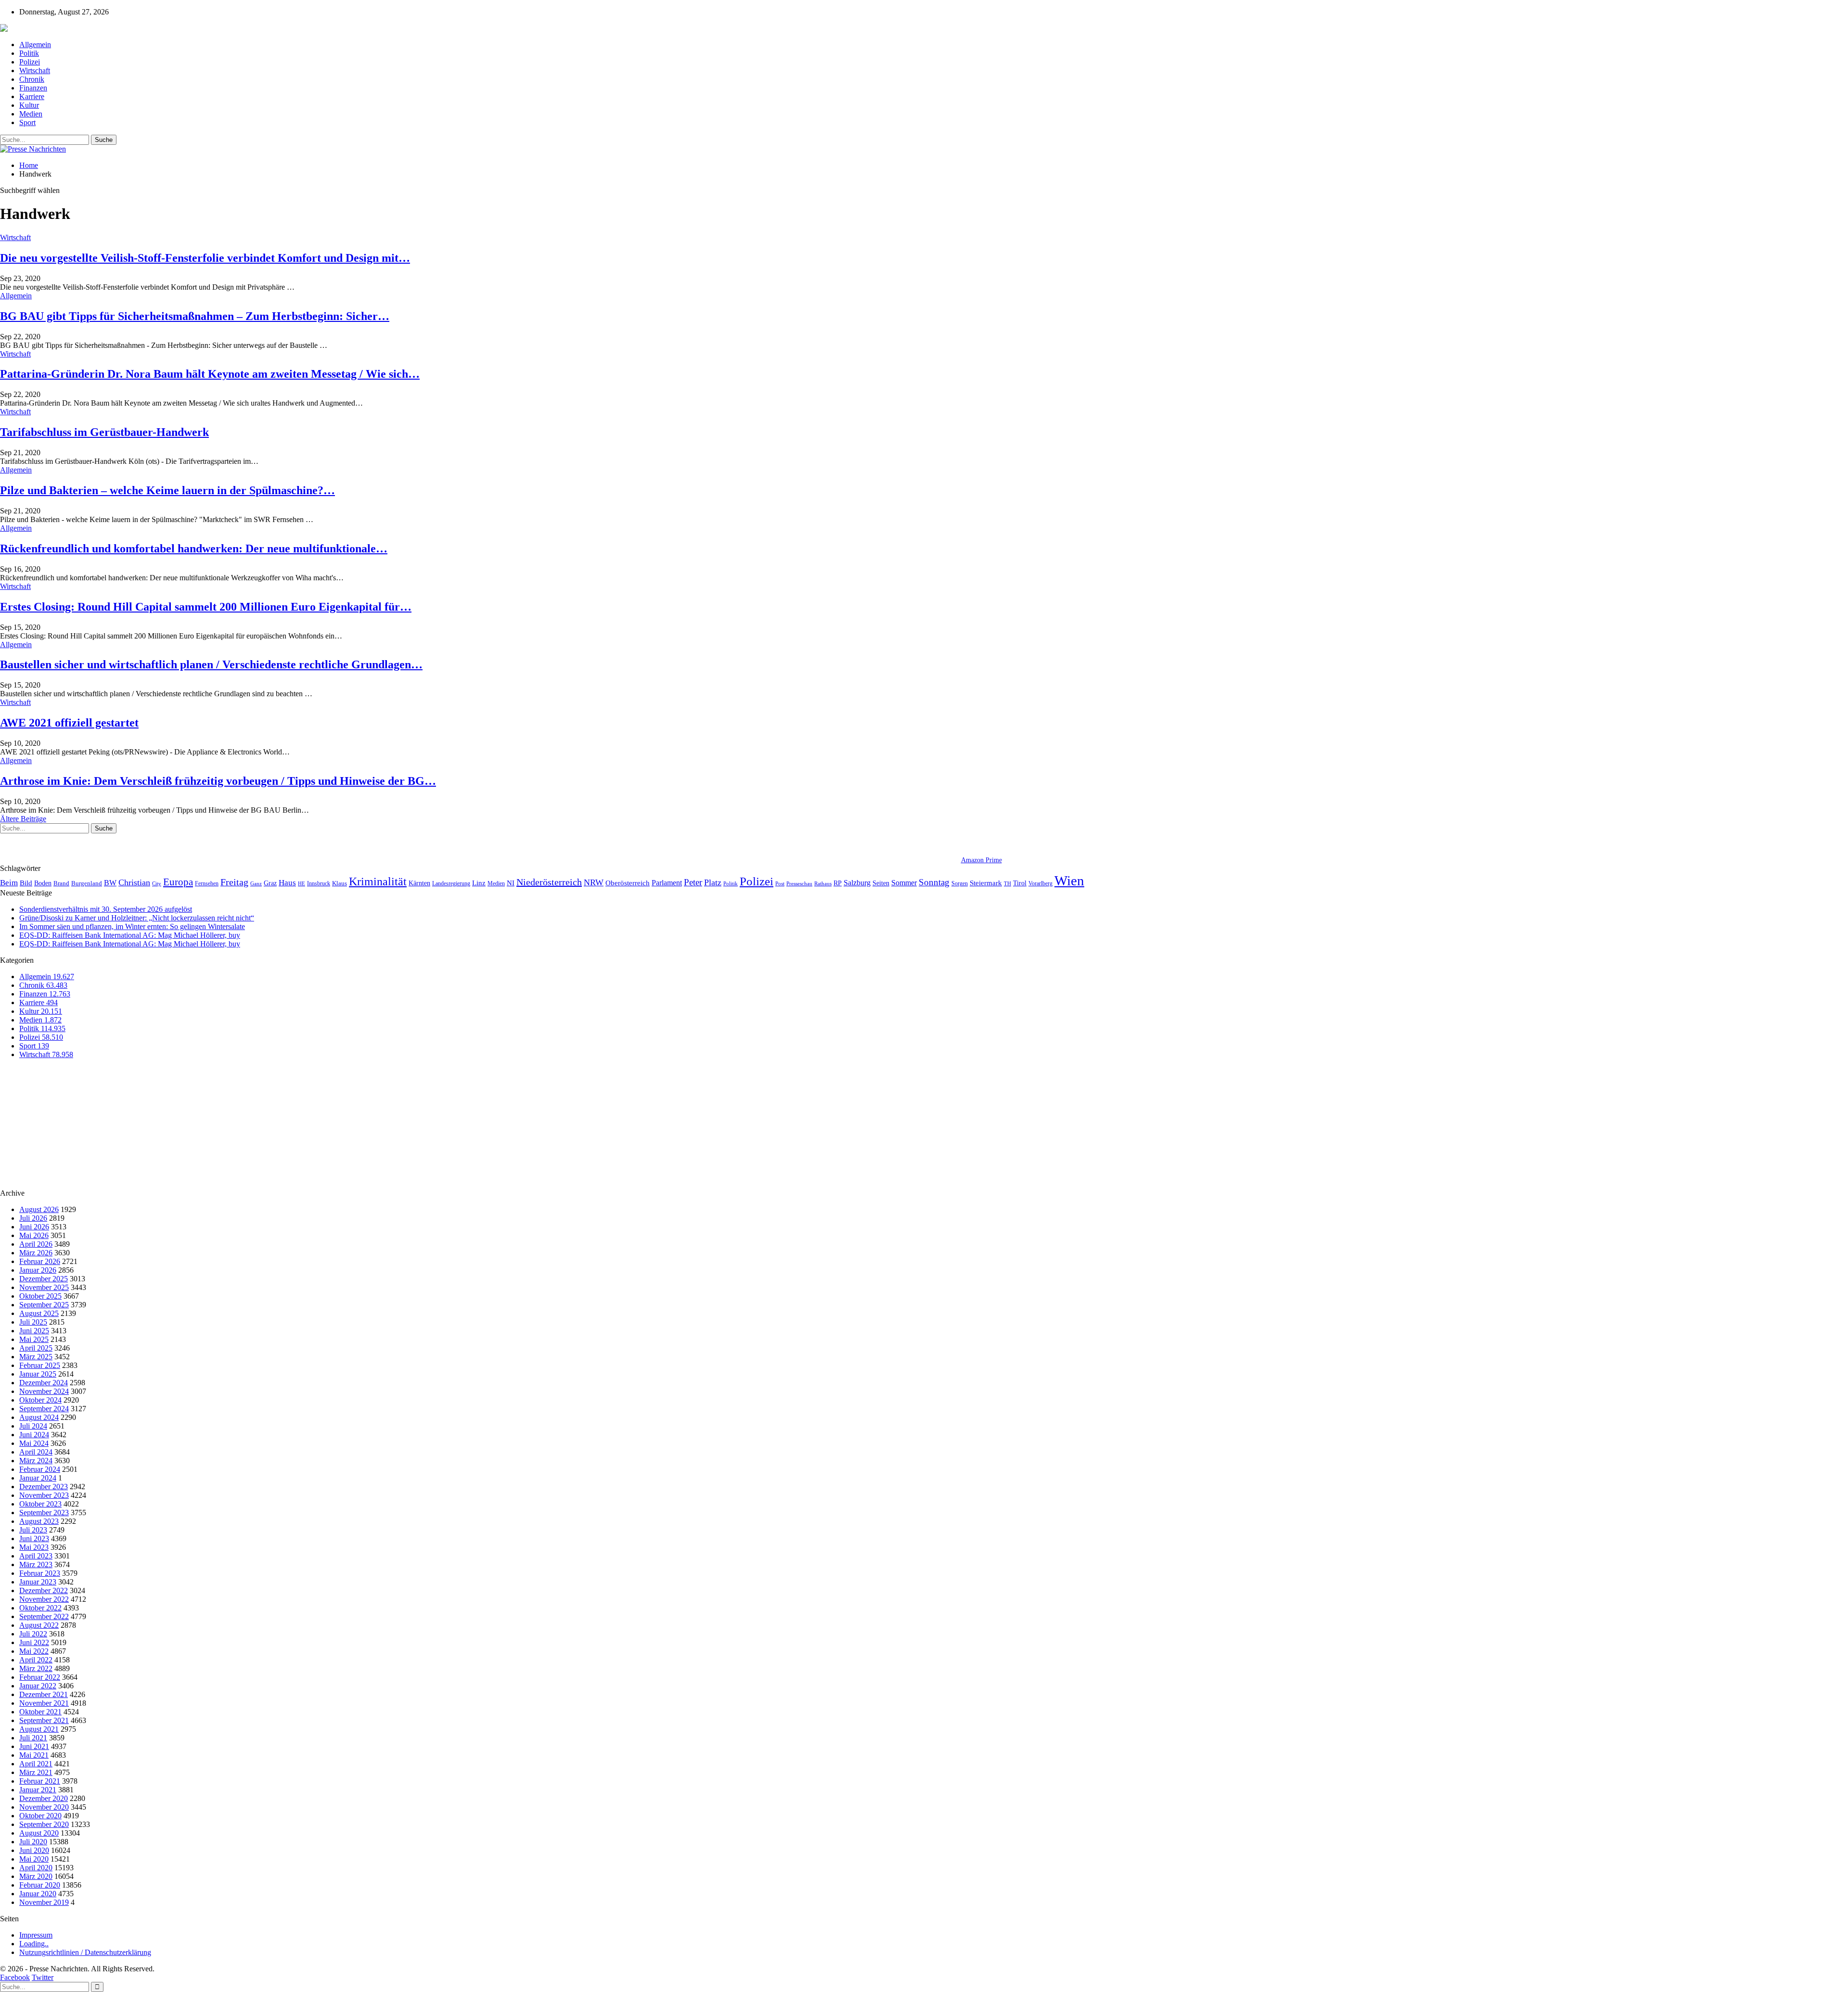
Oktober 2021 (40, 1712)
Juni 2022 (34, 1642)
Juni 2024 (34, 1435)
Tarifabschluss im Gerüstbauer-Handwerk (104, 432)
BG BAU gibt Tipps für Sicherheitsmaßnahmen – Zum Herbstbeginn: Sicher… (195, 316)
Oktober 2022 (40, 1608)
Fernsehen (207, 883)
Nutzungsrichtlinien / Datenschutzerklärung (85, 1952)
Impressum (36, 1935)
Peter (693, 882)
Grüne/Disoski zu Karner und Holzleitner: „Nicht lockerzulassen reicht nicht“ (137, 918)
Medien (31, 114)
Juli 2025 (33, 1322)
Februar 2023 (40, 1573)
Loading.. (34, 1944)
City (157, 883)
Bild (26, 883)
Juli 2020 (33, 1842)
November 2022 (44, 1599)
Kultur (29, 105)
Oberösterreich (628, 883)
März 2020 (36, 1876)
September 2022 (44, 1616)
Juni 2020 (34, 1850)
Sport (27, 122)
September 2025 (44, 1305)
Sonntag (934, 882)
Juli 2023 (33, 1530)
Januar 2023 (38, 1582)
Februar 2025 (40, 1365)
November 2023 (44, 1495)
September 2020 (44, 1824)
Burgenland (87, 883)
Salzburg (857, 883)
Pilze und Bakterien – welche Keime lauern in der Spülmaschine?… (167, 490)
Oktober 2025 (40, 1296)
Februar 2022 (40, 1677)
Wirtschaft (35, 70)
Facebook (15, 1977)
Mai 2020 (34, 1859)
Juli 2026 (33, 1218)
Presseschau (799, 883)
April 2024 (36, 1452)
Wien (1069, 881)
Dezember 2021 (44, 1694)
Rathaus (823, 884)
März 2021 (36, 1772)
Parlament (667, 883)
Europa (178, 882)
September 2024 (44, 1409)
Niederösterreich (549, 882)
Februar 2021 (40, 1781)
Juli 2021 (33, 1738)
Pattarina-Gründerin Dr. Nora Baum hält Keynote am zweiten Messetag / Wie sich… (210, 374)
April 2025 (36, 1348)
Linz (479, 883)
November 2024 (44, 1391)
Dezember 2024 (44, 1383)
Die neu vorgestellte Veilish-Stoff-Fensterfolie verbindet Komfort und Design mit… (205, 258)
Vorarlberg (1040, 883)
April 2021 (36, 1764)
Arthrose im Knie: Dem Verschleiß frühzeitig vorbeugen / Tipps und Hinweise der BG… (218, 781)
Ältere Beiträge (23, 819)
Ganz (256, 883)
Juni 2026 (34, 1227)
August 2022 (39, 1625)
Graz (270, 883)
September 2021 (44, 1720)
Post (780, 884)
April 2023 (36, 1556)
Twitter (43, 1977)
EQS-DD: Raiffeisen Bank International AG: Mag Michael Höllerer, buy (130, 935)
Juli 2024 (33, 1426)
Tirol (1020, 883)
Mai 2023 (34, 1547)
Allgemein (35, 45)
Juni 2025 (34, 1331)
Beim (9, 883)
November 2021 (44, 1703)
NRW (594, 882)
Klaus (340, 883)
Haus (287, 883)
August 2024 (39, 1417)
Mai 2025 (34, 1339)
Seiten (881, 883)
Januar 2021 (38, 1790)
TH (1007, 883)
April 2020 (36, 1868)
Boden (43, 883)
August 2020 (39, 1833)
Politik (29, 53)
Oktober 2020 (40, 1816)
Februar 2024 (40, 1469)
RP (838, 883)
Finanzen (33, 88)
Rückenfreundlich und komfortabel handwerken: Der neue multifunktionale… (194, 549)
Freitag (234, 882)
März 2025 (36, 1357)
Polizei (30, 62)
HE (302, 883)
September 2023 (44, 1513)
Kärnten (419, 883)
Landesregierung (451, 883)
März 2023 (36, 1564)
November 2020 (44, 1807)
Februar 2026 (40, 1261)
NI (511, 883)
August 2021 (39, 1729)
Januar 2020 (38, 1894)
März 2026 (36, 1253)
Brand (61, 883)
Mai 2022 (34, 1651)
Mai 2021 (34, 1755)
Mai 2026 (34, 1235)
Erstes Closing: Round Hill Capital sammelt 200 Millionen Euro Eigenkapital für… (206, 607)
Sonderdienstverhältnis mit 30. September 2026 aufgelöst (106, 909)
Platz (713, 882)
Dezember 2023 (44, 1487)
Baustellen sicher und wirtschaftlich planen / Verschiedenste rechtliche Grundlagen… (211, 664)
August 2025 (39, 1313)
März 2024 (36, 1461)
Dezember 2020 (44, 1798)
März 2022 (36, 1668)
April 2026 (36, 1244)
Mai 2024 (34, 1443)
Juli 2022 (33, 1634)
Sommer (904, 883)
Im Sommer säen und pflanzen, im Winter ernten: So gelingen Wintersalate (132, 926)
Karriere (32, 96)
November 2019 (44, 1902)
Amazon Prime (982, 860)
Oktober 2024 (40, 1400)
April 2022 (36, 1660)
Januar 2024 (38, 1478)
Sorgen (960, 883)
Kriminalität (378, 881)
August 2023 (39, 1521)
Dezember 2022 (44, 1590)
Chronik (32, 79)
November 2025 (44, 1287)
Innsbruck (319, 883)
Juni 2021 (34, 1746)
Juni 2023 (34, 1539)
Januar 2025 (38, 1374)
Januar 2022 (38, 1686)
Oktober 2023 (40, 1504)
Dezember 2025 (44, 1279)
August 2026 (39, 1209)
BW (110, 883)
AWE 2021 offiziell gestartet (69, 723)
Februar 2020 (40, 1885)
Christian (134, 882)
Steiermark (986, 883)
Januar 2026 (38, 1270)
